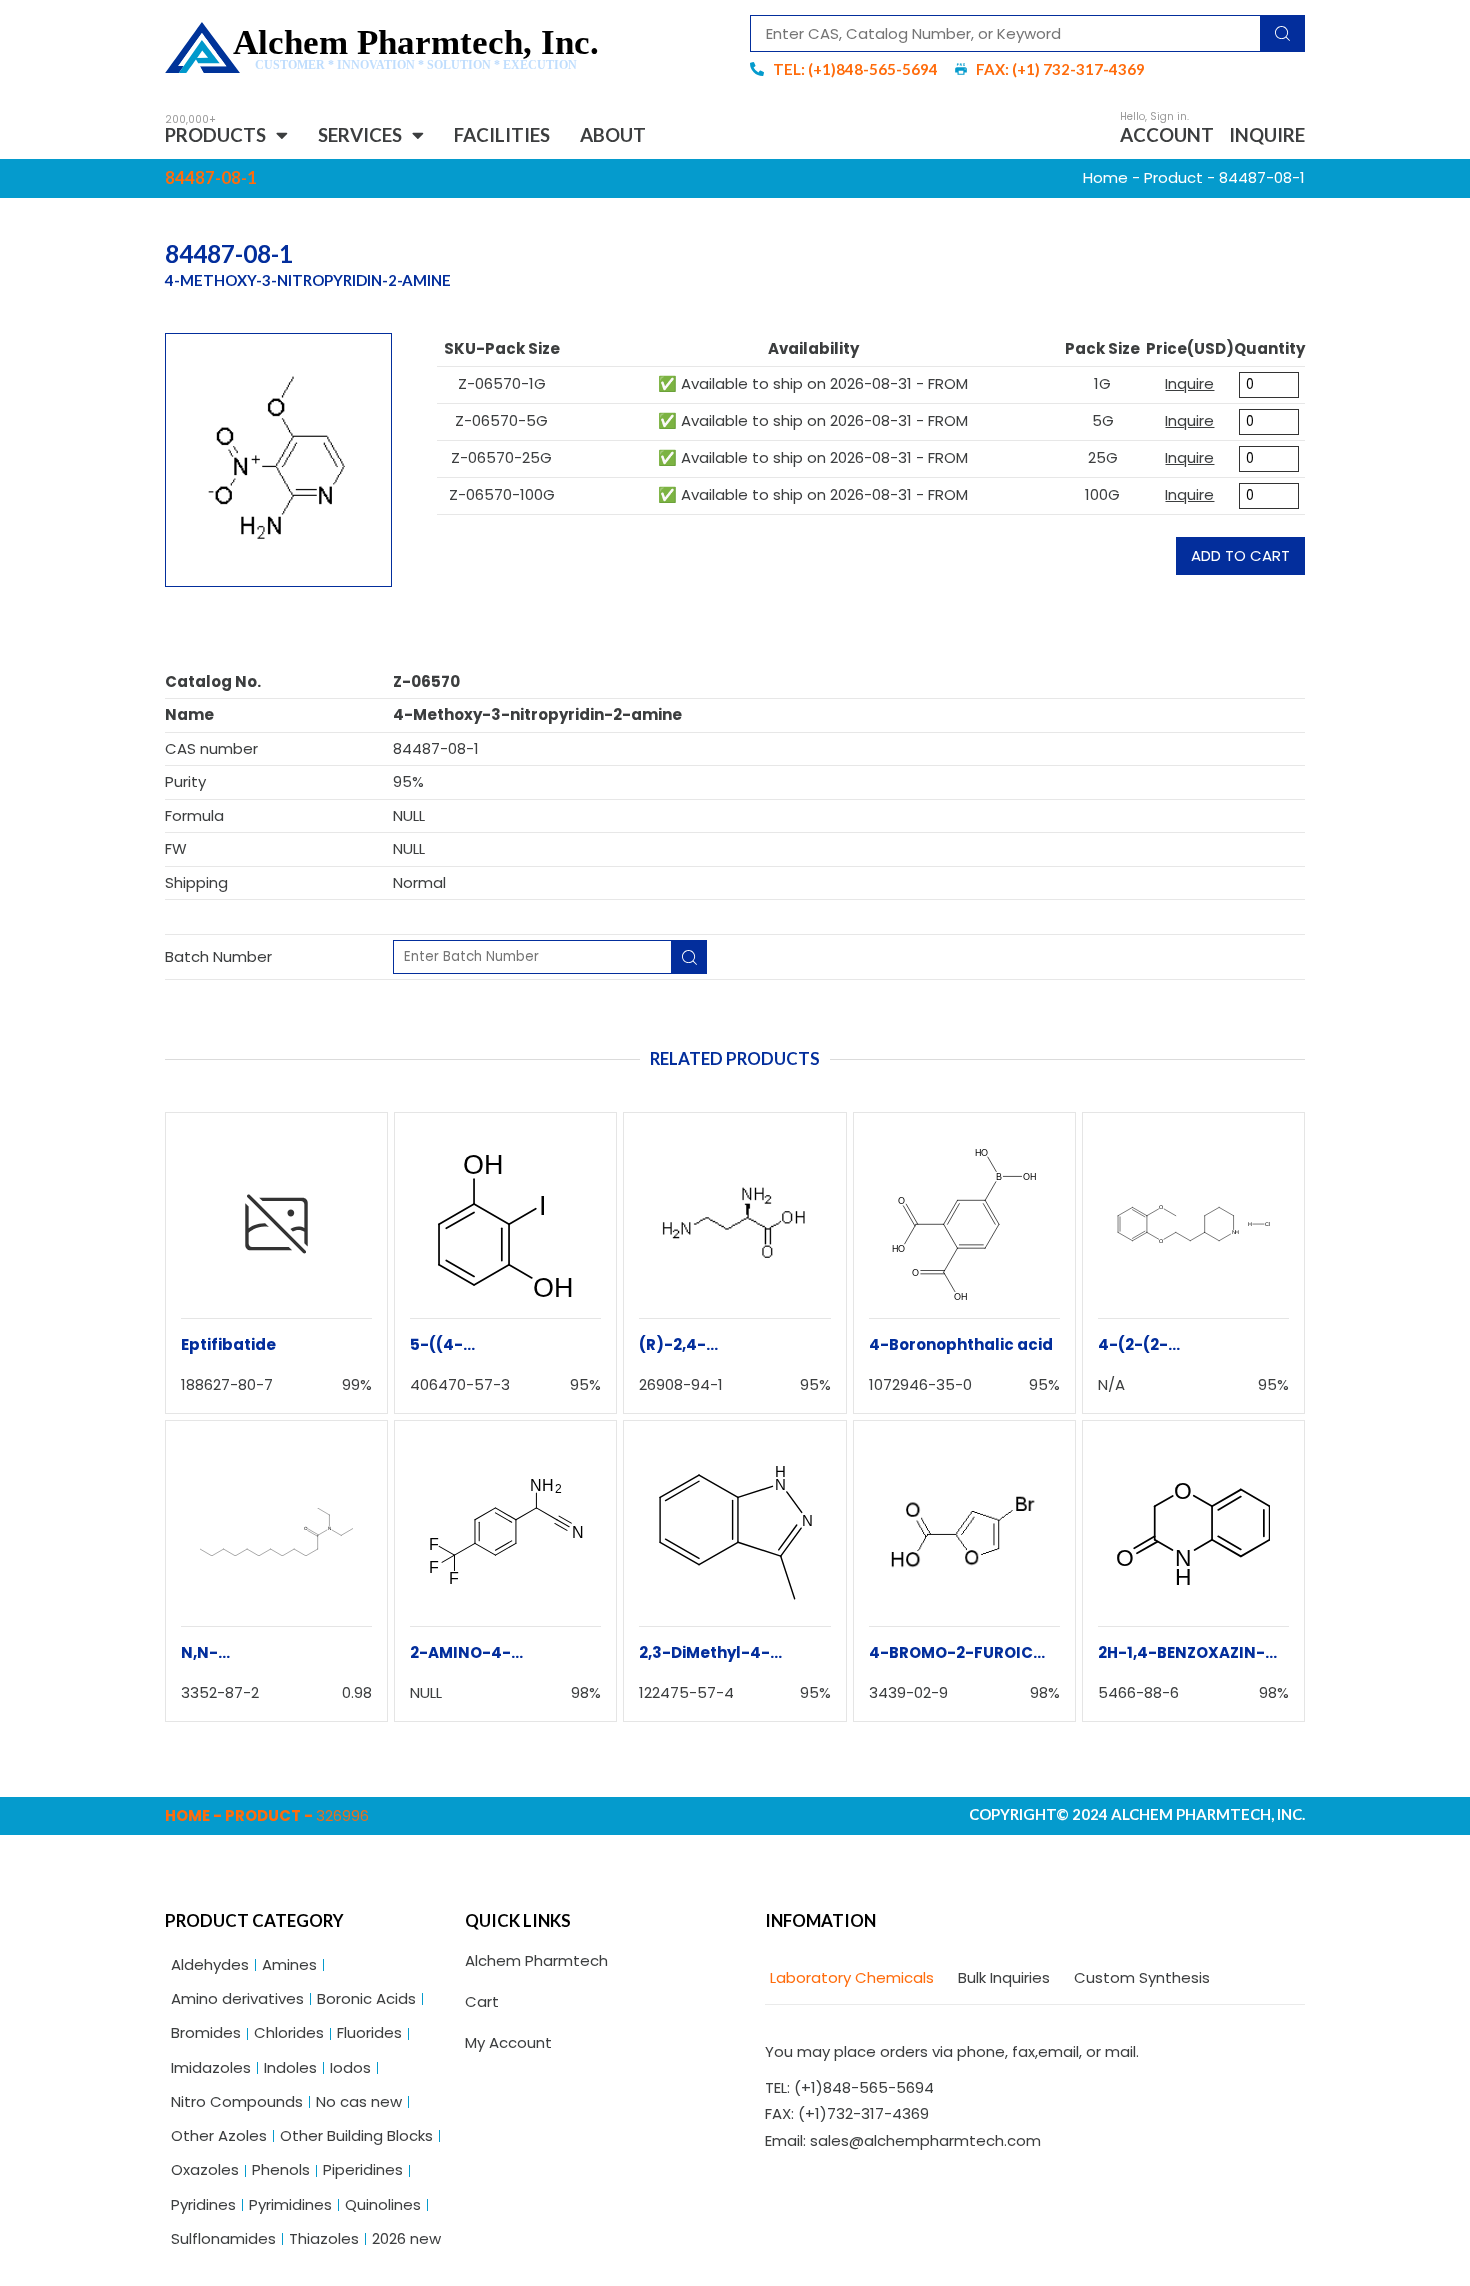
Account (1167, 134)
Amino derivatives (237, 1998)
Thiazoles (324, 2238)
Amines (289, 1964)
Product (1173, 177)
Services (360, 134)
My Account (508, 2042)
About (613, 134)
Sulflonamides (223, 2238)
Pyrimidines (290, 2204)
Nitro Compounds (237, 2101)
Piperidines (363, 2169)
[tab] (849, 1978)
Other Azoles (219, 2135)
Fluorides (369, 2032)
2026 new (406, 2238)
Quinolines (383, 2204)
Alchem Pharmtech (536, 1960)
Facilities (502, 134)
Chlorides (289, 2032)
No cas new (359, 2101)
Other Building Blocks (356, 2135)
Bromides (206, 2032)
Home (1105, 177)
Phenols (281, 2169)
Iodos (350, 2067)
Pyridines (203, 2204)
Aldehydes (210, 1964)
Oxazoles (205, 2169)
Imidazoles (211, 2067)
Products (215, 134)
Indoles (290, 2067)
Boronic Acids (366, 1998)
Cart (482, 2001)
